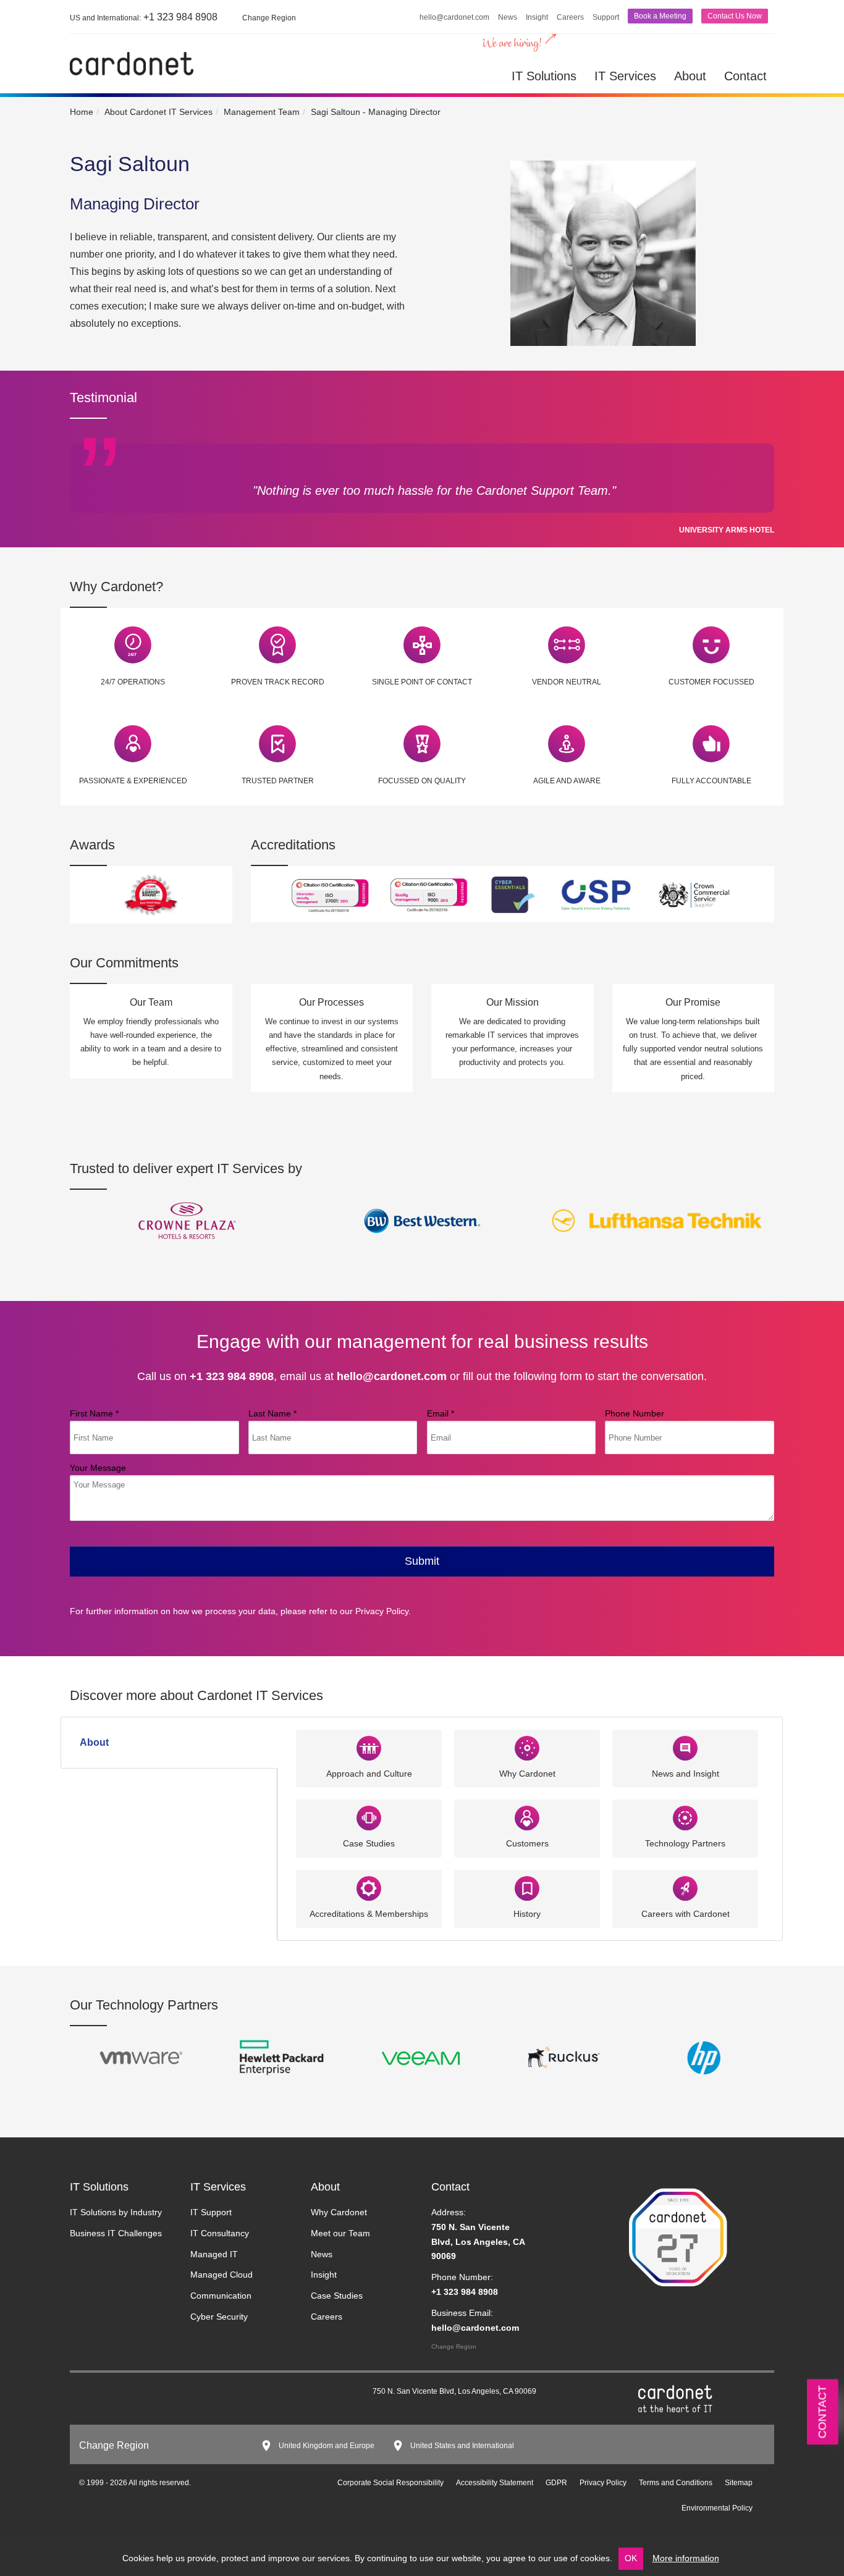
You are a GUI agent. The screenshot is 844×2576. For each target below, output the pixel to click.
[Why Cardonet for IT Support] (133, 644)
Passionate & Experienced (133, 781)
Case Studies (369, 1843)
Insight (537, 17)
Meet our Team (340, 2233)
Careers (570, 17)
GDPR (556, 2483)
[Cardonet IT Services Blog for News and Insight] (685, 1747)
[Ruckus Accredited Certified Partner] (563, 2057)
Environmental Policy (717, 2508)
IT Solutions (544, 76)
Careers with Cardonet (686, 1914)
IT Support (211, 2212)
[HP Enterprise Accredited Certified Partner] (281, 2057)
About (690, 76)
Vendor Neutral (567, 682)
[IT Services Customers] (527, 1818)
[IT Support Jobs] (685, 1888)
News (508, 17)
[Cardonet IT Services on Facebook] (132, 2394)
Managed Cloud (222, 2275)
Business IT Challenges (116, 2233)
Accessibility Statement (495, 2483)
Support (606, 17)
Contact (745, 76)
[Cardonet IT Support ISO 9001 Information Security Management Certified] (429, 894)
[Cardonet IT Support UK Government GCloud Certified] (695, 894)
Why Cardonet (527, 1774)
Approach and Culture (369, 1774)
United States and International (462, 2446)
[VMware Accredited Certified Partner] (140, 2057)
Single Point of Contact (422, 682)
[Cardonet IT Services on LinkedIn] (95, 2394)
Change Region (454, 2347)
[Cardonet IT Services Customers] (187, 1220)
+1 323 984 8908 (144, 17)
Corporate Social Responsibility (390, 2483)
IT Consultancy (220, 2233)
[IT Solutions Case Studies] (369, 1818)
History (527, 1914)
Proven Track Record (278, 682)
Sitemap (739, 2483)
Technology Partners (685, 1843)
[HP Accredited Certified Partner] (704, 2057)
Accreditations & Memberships (369, 1914)
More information (686, 2558)
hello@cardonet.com (454, 17)
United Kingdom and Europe (327, 2446)
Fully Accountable (711, 781)
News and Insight (686, 1774)
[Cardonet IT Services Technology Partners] (685, 1818)
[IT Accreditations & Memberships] (369, 1888)
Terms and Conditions (676, 2483)
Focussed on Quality (422, 781)
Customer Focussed (711, 682)
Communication (221, 2296)
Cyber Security (219, 2317)
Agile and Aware (567, 781)
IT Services (625, 76)
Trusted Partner (278, 781)
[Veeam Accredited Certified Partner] (422, 2057)
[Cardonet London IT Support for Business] (132, 63)
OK (631, 2558)
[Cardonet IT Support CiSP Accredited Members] (596, 894)
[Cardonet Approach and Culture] (369, 1747)
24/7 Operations (133, 682)
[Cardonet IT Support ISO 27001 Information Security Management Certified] (330, 894)
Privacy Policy (382, 1611)
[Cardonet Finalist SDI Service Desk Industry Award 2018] (151, 894)
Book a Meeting (660, 16)
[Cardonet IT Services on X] (113, 2394)
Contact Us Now (735, 16)
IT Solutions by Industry (116, 2212)
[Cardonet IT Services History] (527, 1888)
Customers (527, 1843)
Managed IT (214, 2254)
